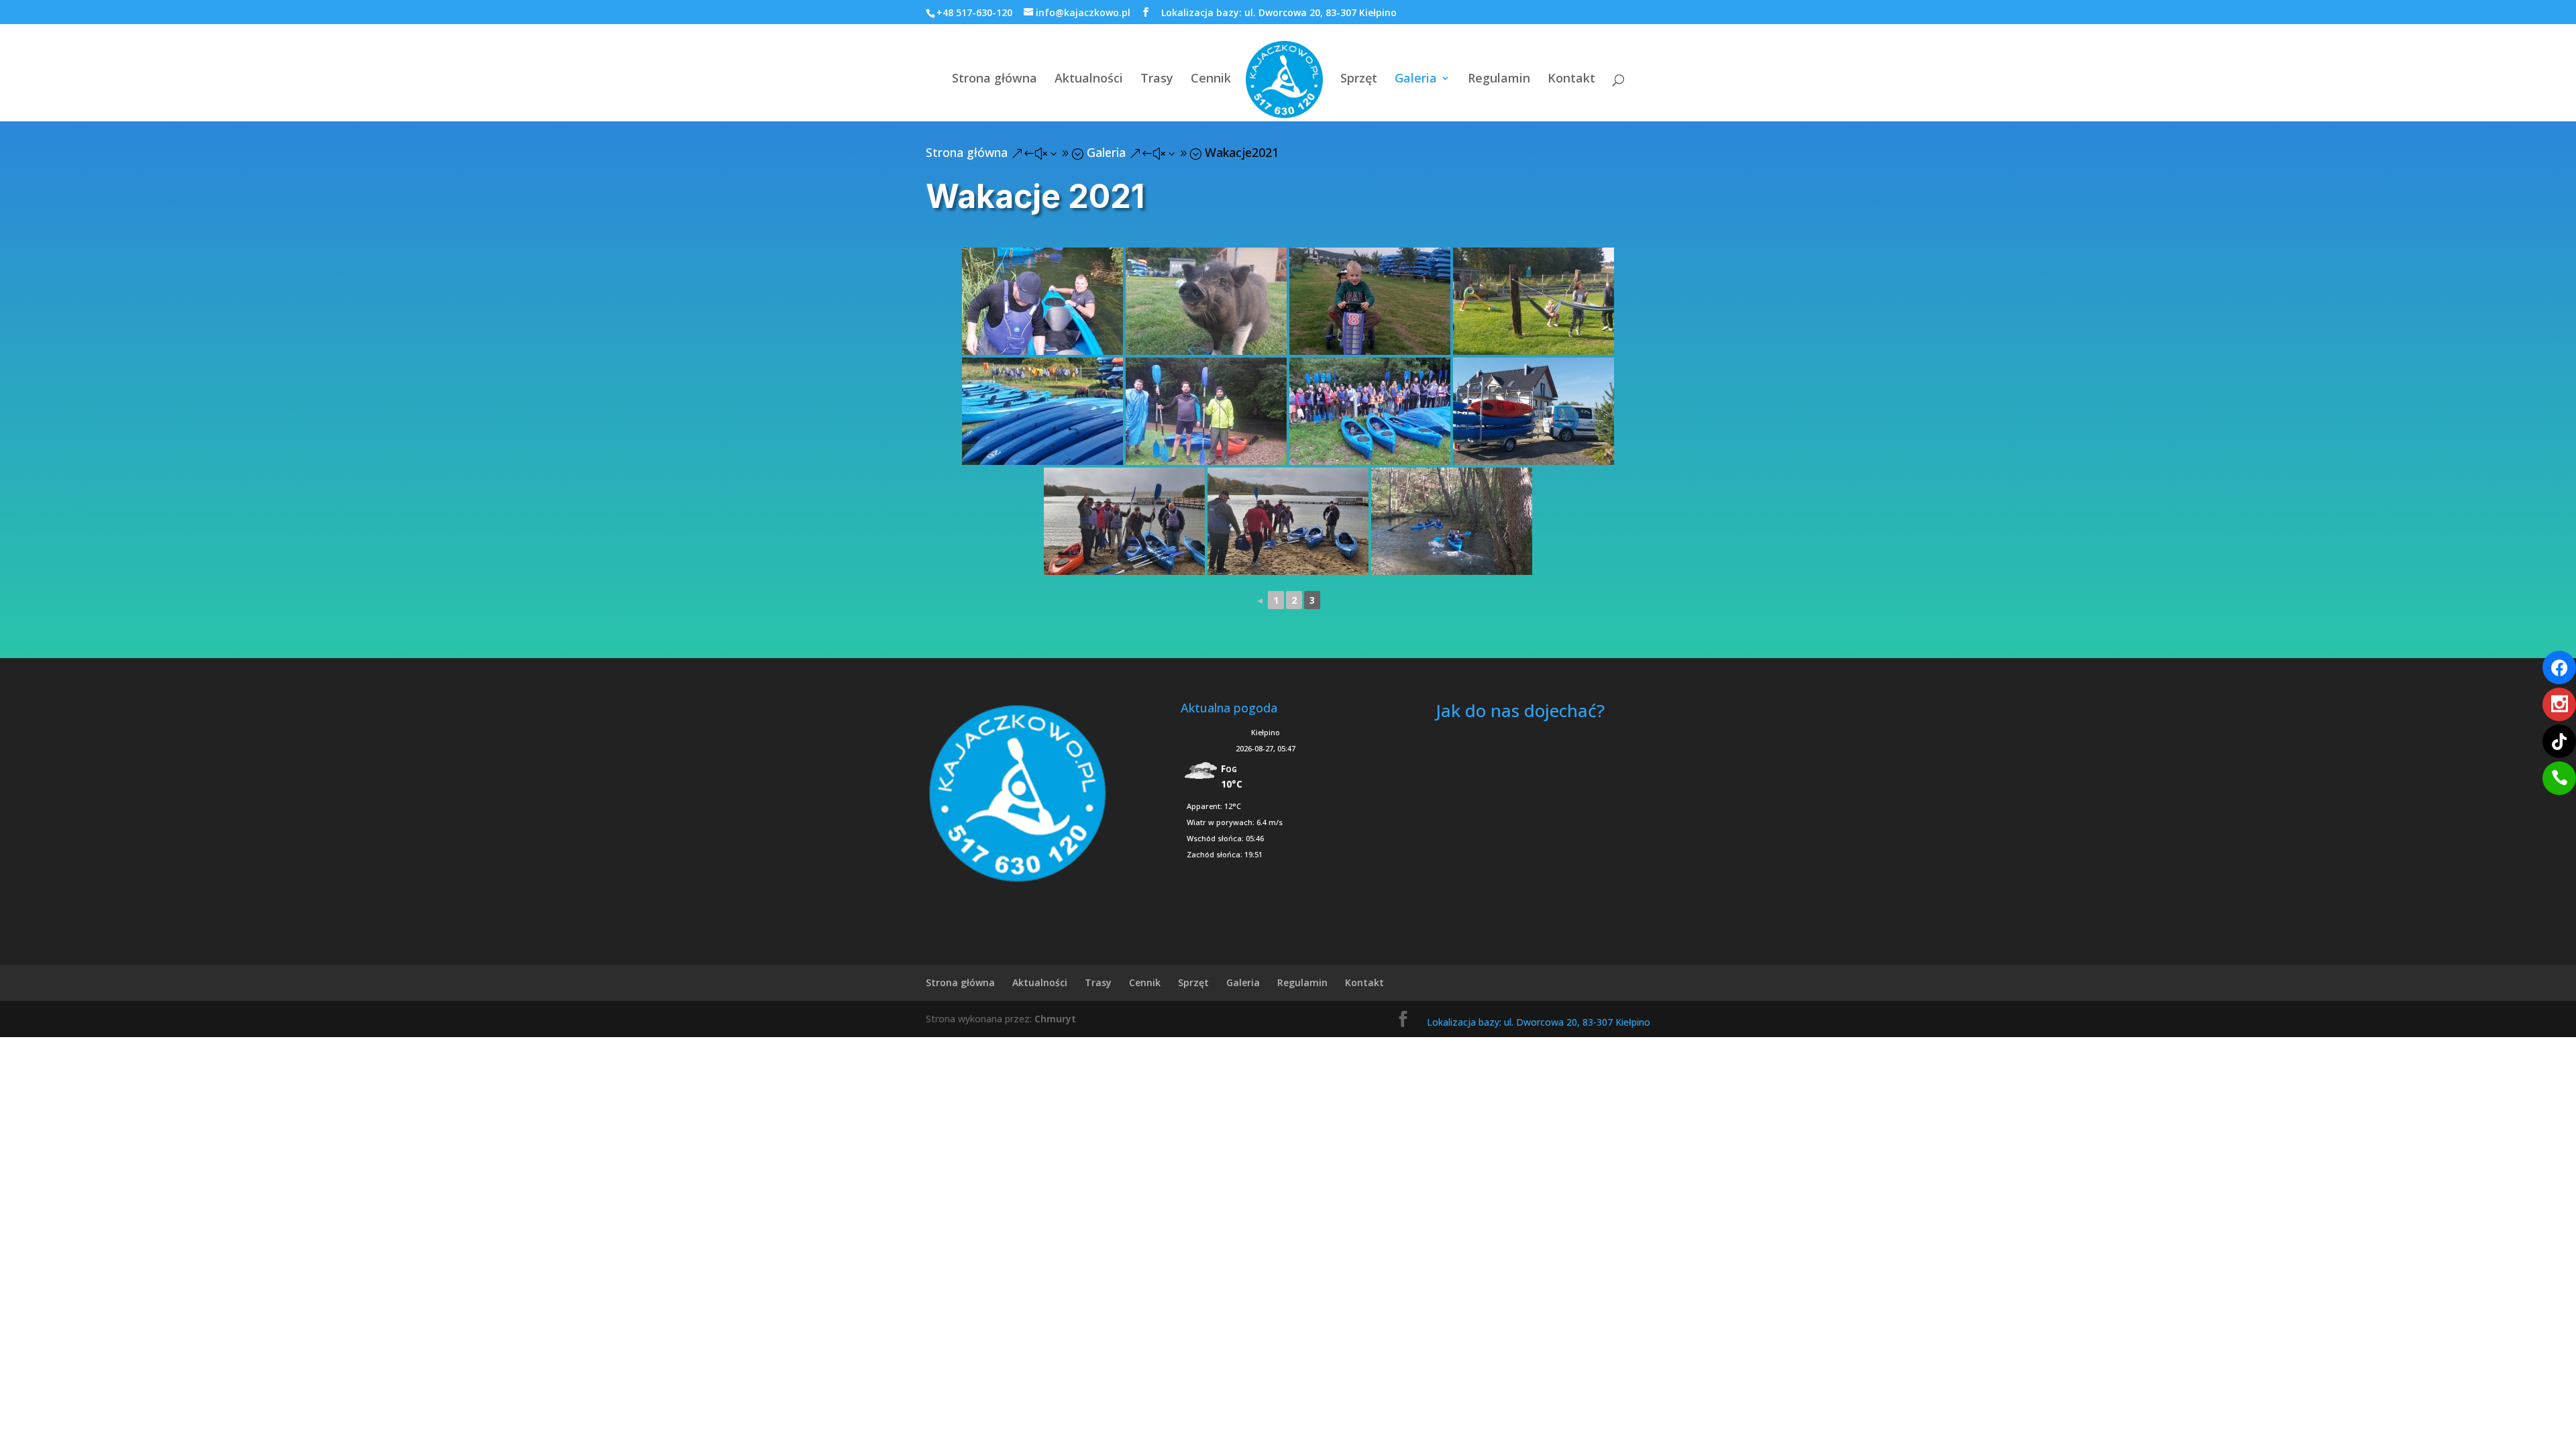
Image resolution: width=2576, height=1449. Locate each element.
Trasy (1157, 79)
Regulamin (1499, 79)
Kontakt (1571, 79)
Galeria (1416, 79)
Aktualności (1089, 79)
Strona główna (995, 79)
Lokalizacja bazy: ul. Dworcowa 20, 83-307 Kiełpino (1279, 12)
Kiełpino (1266, 732)
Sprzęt (1359, 79)
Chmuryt (1055, 1019)
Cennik (1211, 79)
